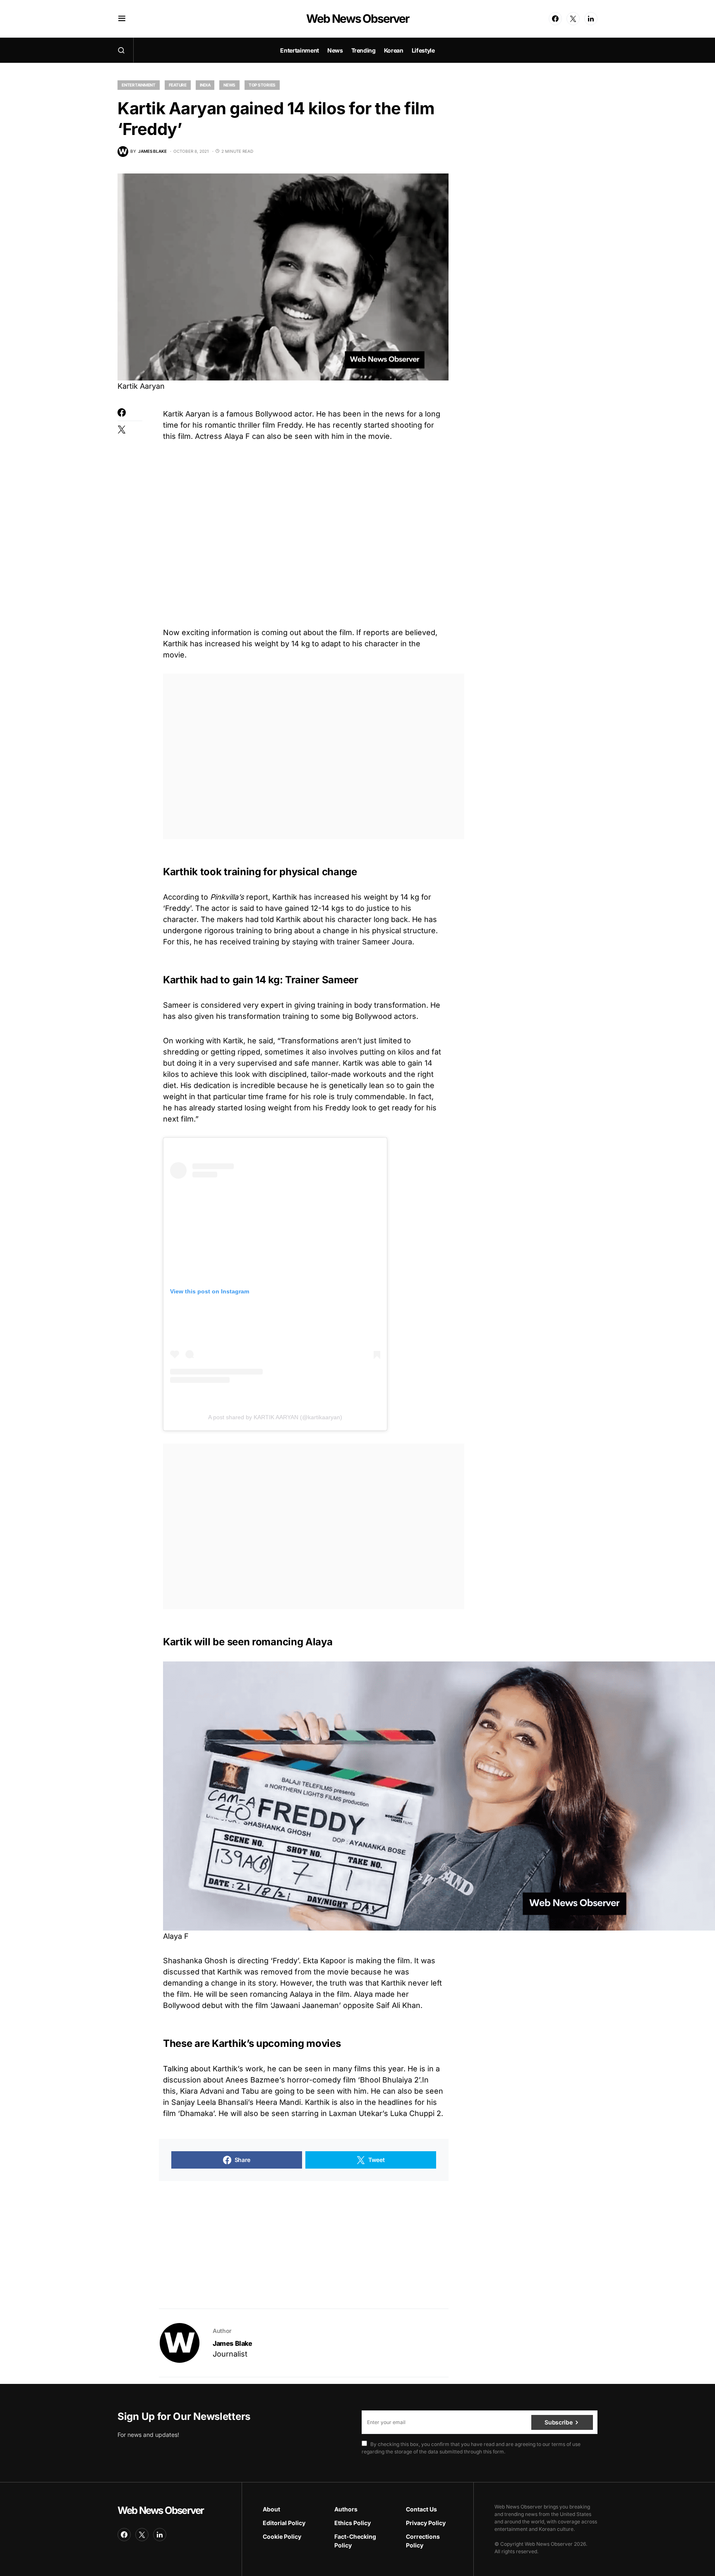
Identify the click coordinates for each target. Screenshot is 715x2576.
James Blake (233, 2343)
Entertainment (139, 85)
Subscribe (558, 2422)
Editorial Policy (284, 2523)
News (229, 85)
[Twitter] (573, 19)
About (271, 2509)
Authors (346, 2509)
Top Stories (262, 85)
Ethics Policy (353, 2523)
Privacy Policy (426, 2523)
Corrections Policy (423, 2541)
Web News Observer (357, 19)
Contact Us (421, 2509)
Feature (178, 85)
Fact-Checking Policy (355, 2541)
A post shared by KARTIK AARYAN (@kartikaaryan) (275, 1417)
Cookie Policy (282, 2536)
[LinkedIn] (591, 19)
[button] (122, 19)
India (205, 85)
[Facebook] (555, 19)
